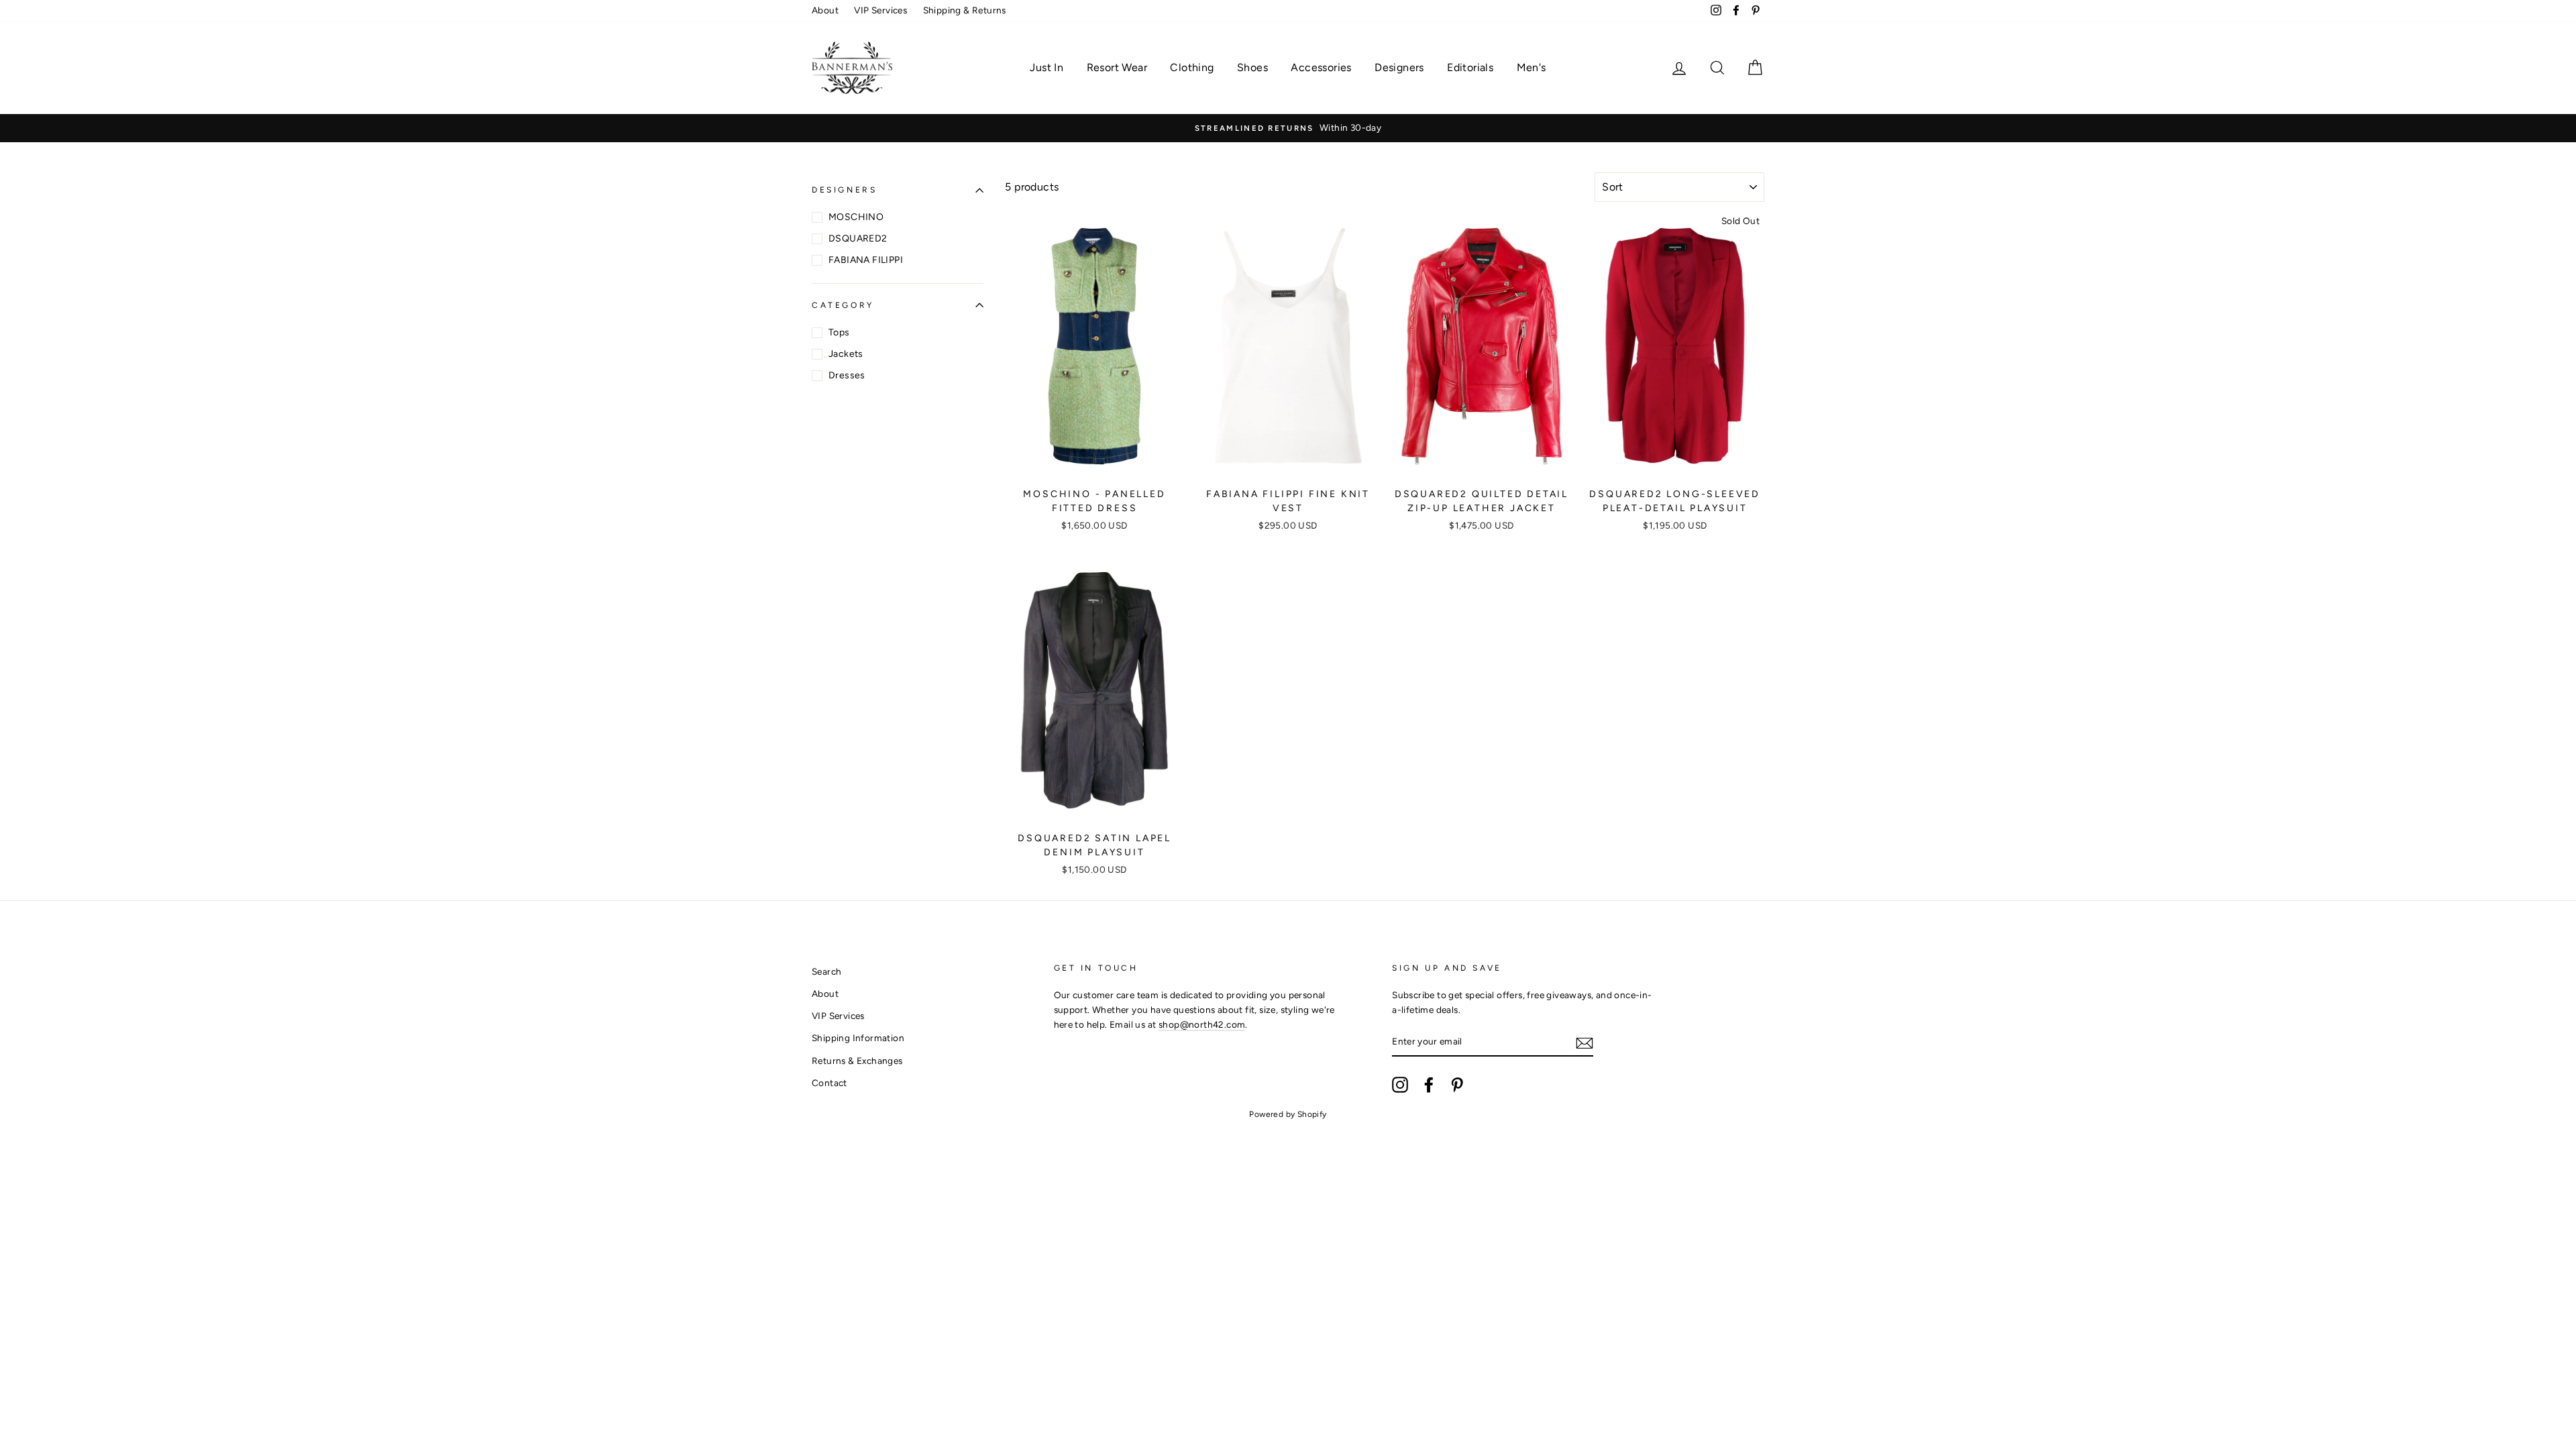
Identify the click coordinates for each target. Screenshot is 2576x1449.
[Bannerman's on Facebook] (1429, 1085)
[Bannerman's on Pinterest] (1457, 1085)
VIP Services (880, 10)
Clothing (1192, 67)
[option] (1288, 128)
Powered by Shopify (1288, 1114)
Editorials (1470, 67)
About (825, 10)
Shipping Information (858, 1038)
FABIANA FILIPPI (866, 260)
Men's (1532, 67)
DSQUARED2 (858, 238)
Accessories (1321, 67)
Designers (1399, 67)
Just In (1046, 67)
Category (843, 305)
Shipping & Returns (965, 10)
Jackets (846, 354)
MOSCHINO (856, 217)
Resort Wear (1117, 67)
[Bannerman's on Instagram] (1400, 1085)
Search (826, 971)
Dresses (847, 375)
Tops (839, 332)
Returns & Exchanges (857, 1061)
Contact (829, 1083)
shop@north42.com (1202, 1024)
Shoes (1252, 67)
